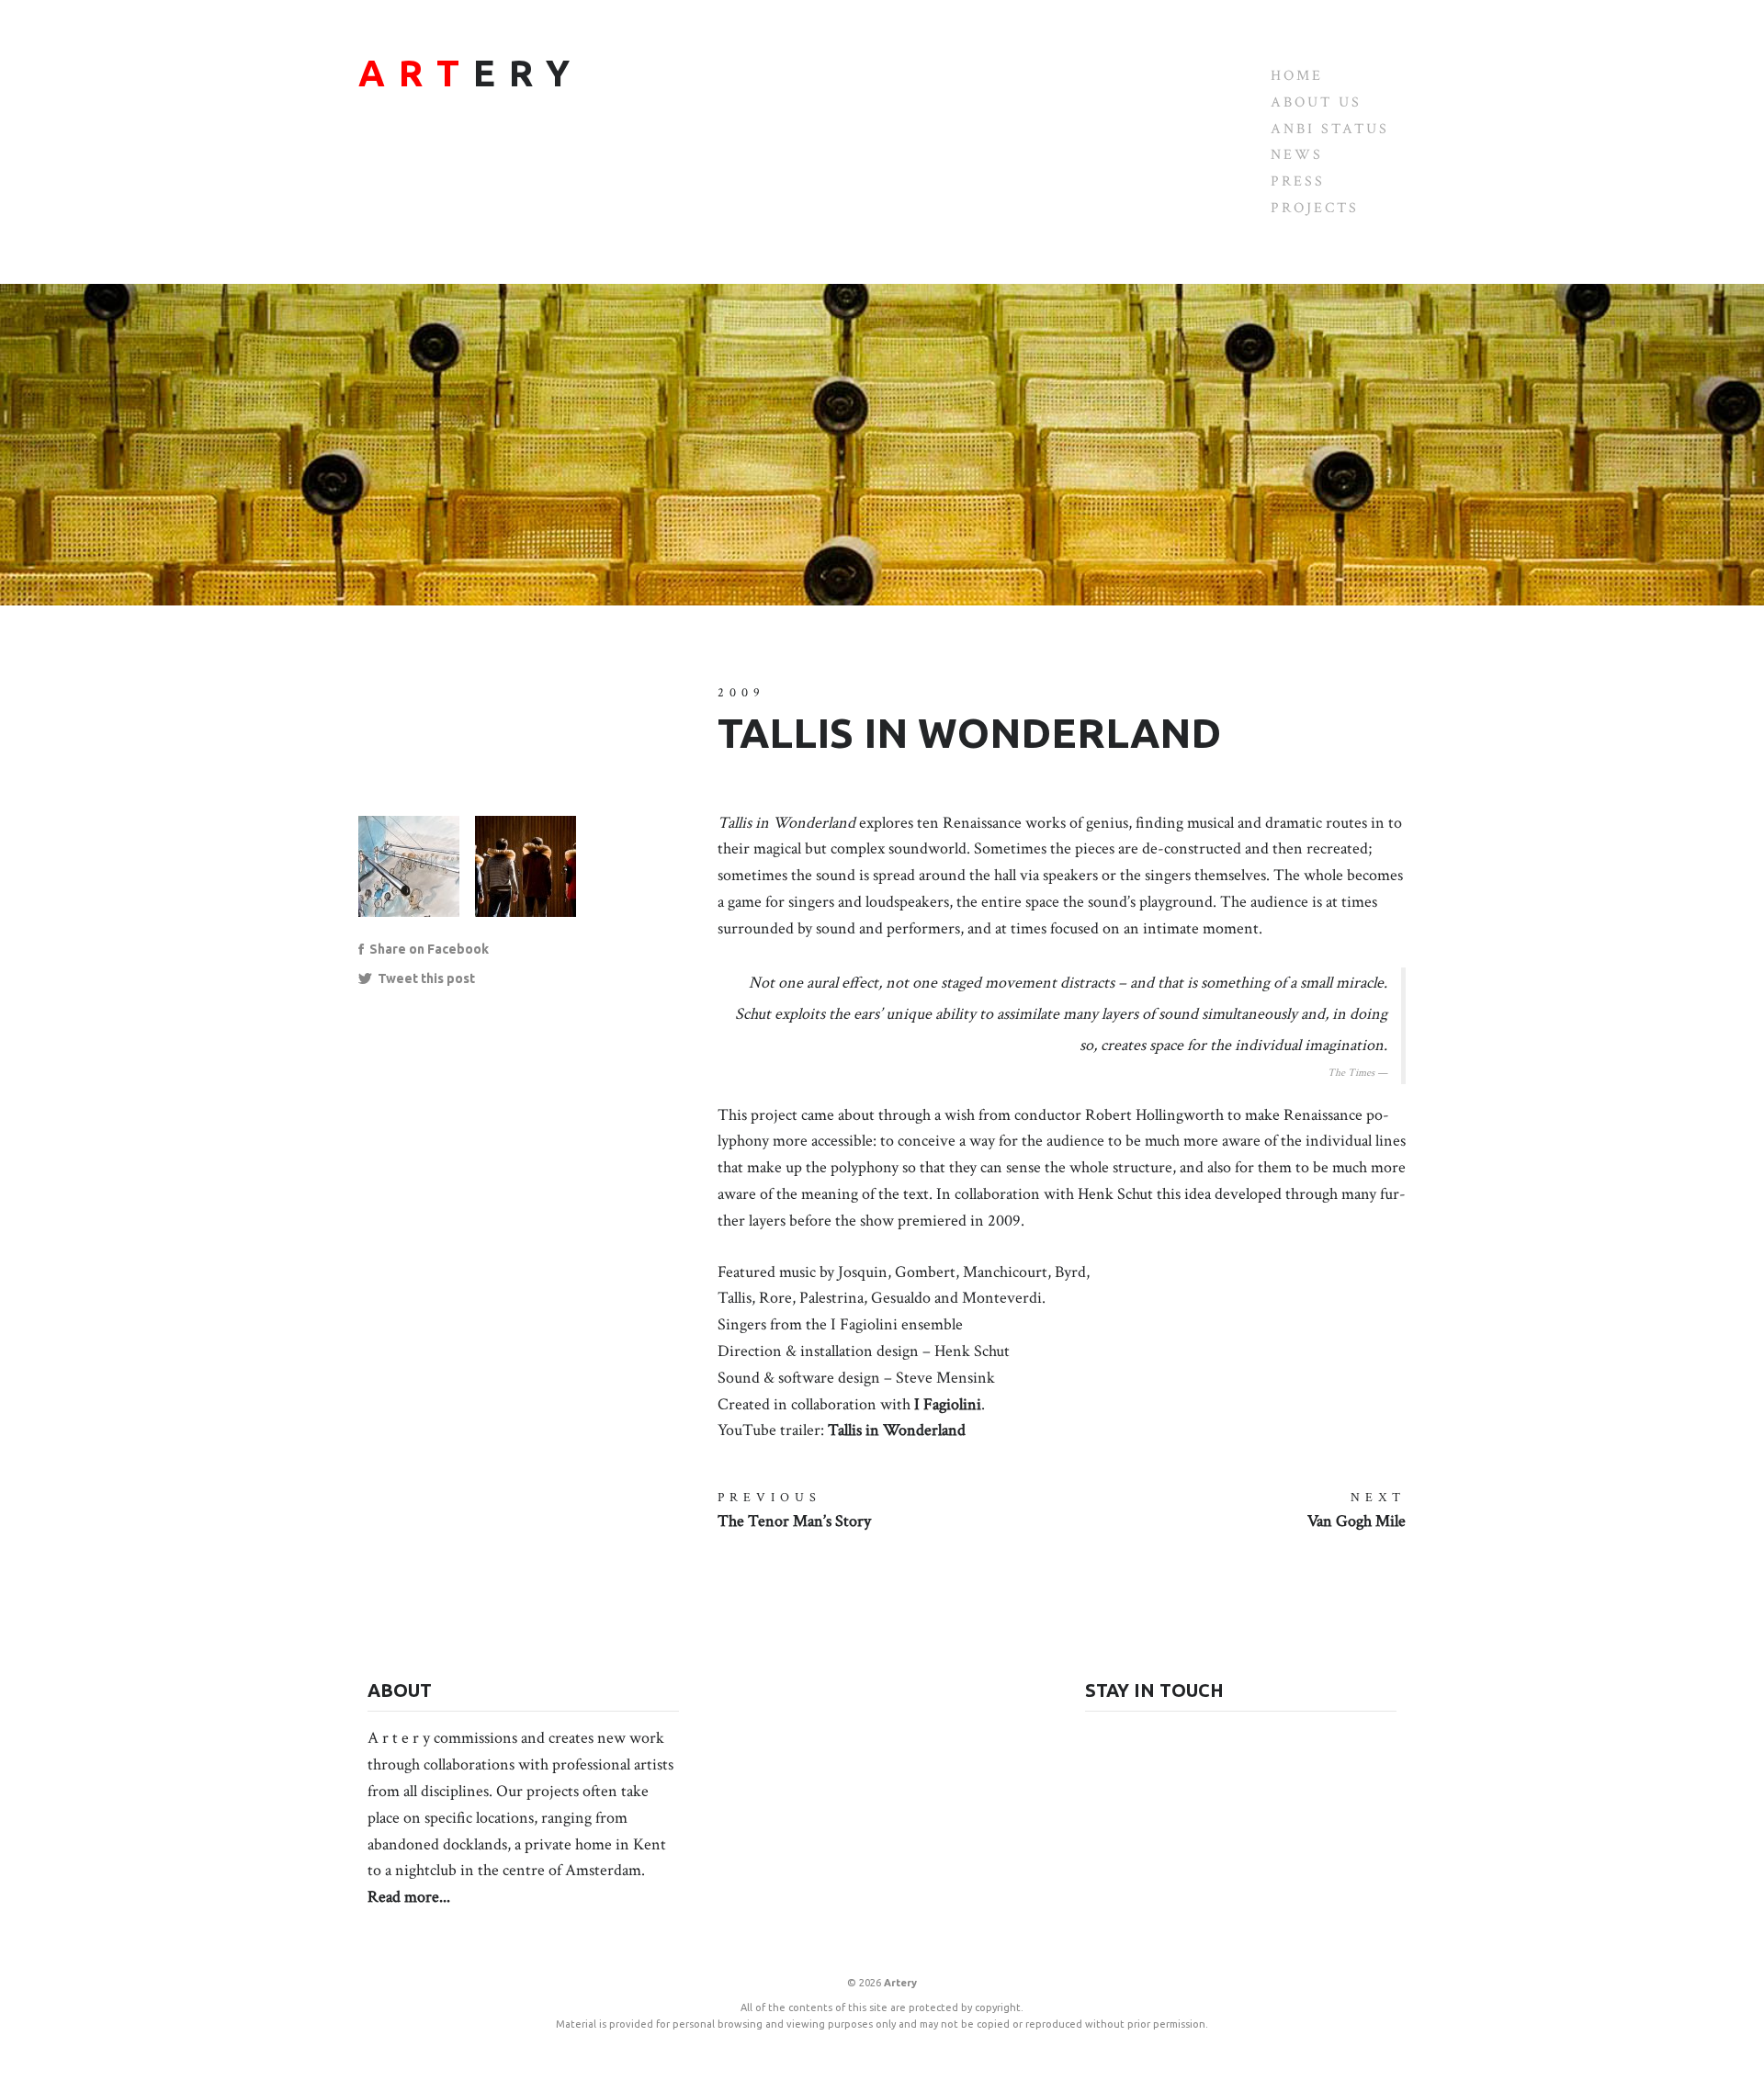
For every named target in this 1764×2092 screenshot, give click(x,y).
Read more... (409, 1897)
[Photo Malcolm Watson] (533, 876)
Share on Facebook (426, 949)
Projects (1315, 208)
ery (471, 73)
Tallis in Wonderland (897, 1430)
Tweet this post (424, 978)
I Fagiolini (948, 1404)
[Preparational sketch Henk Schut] (417, 876)
